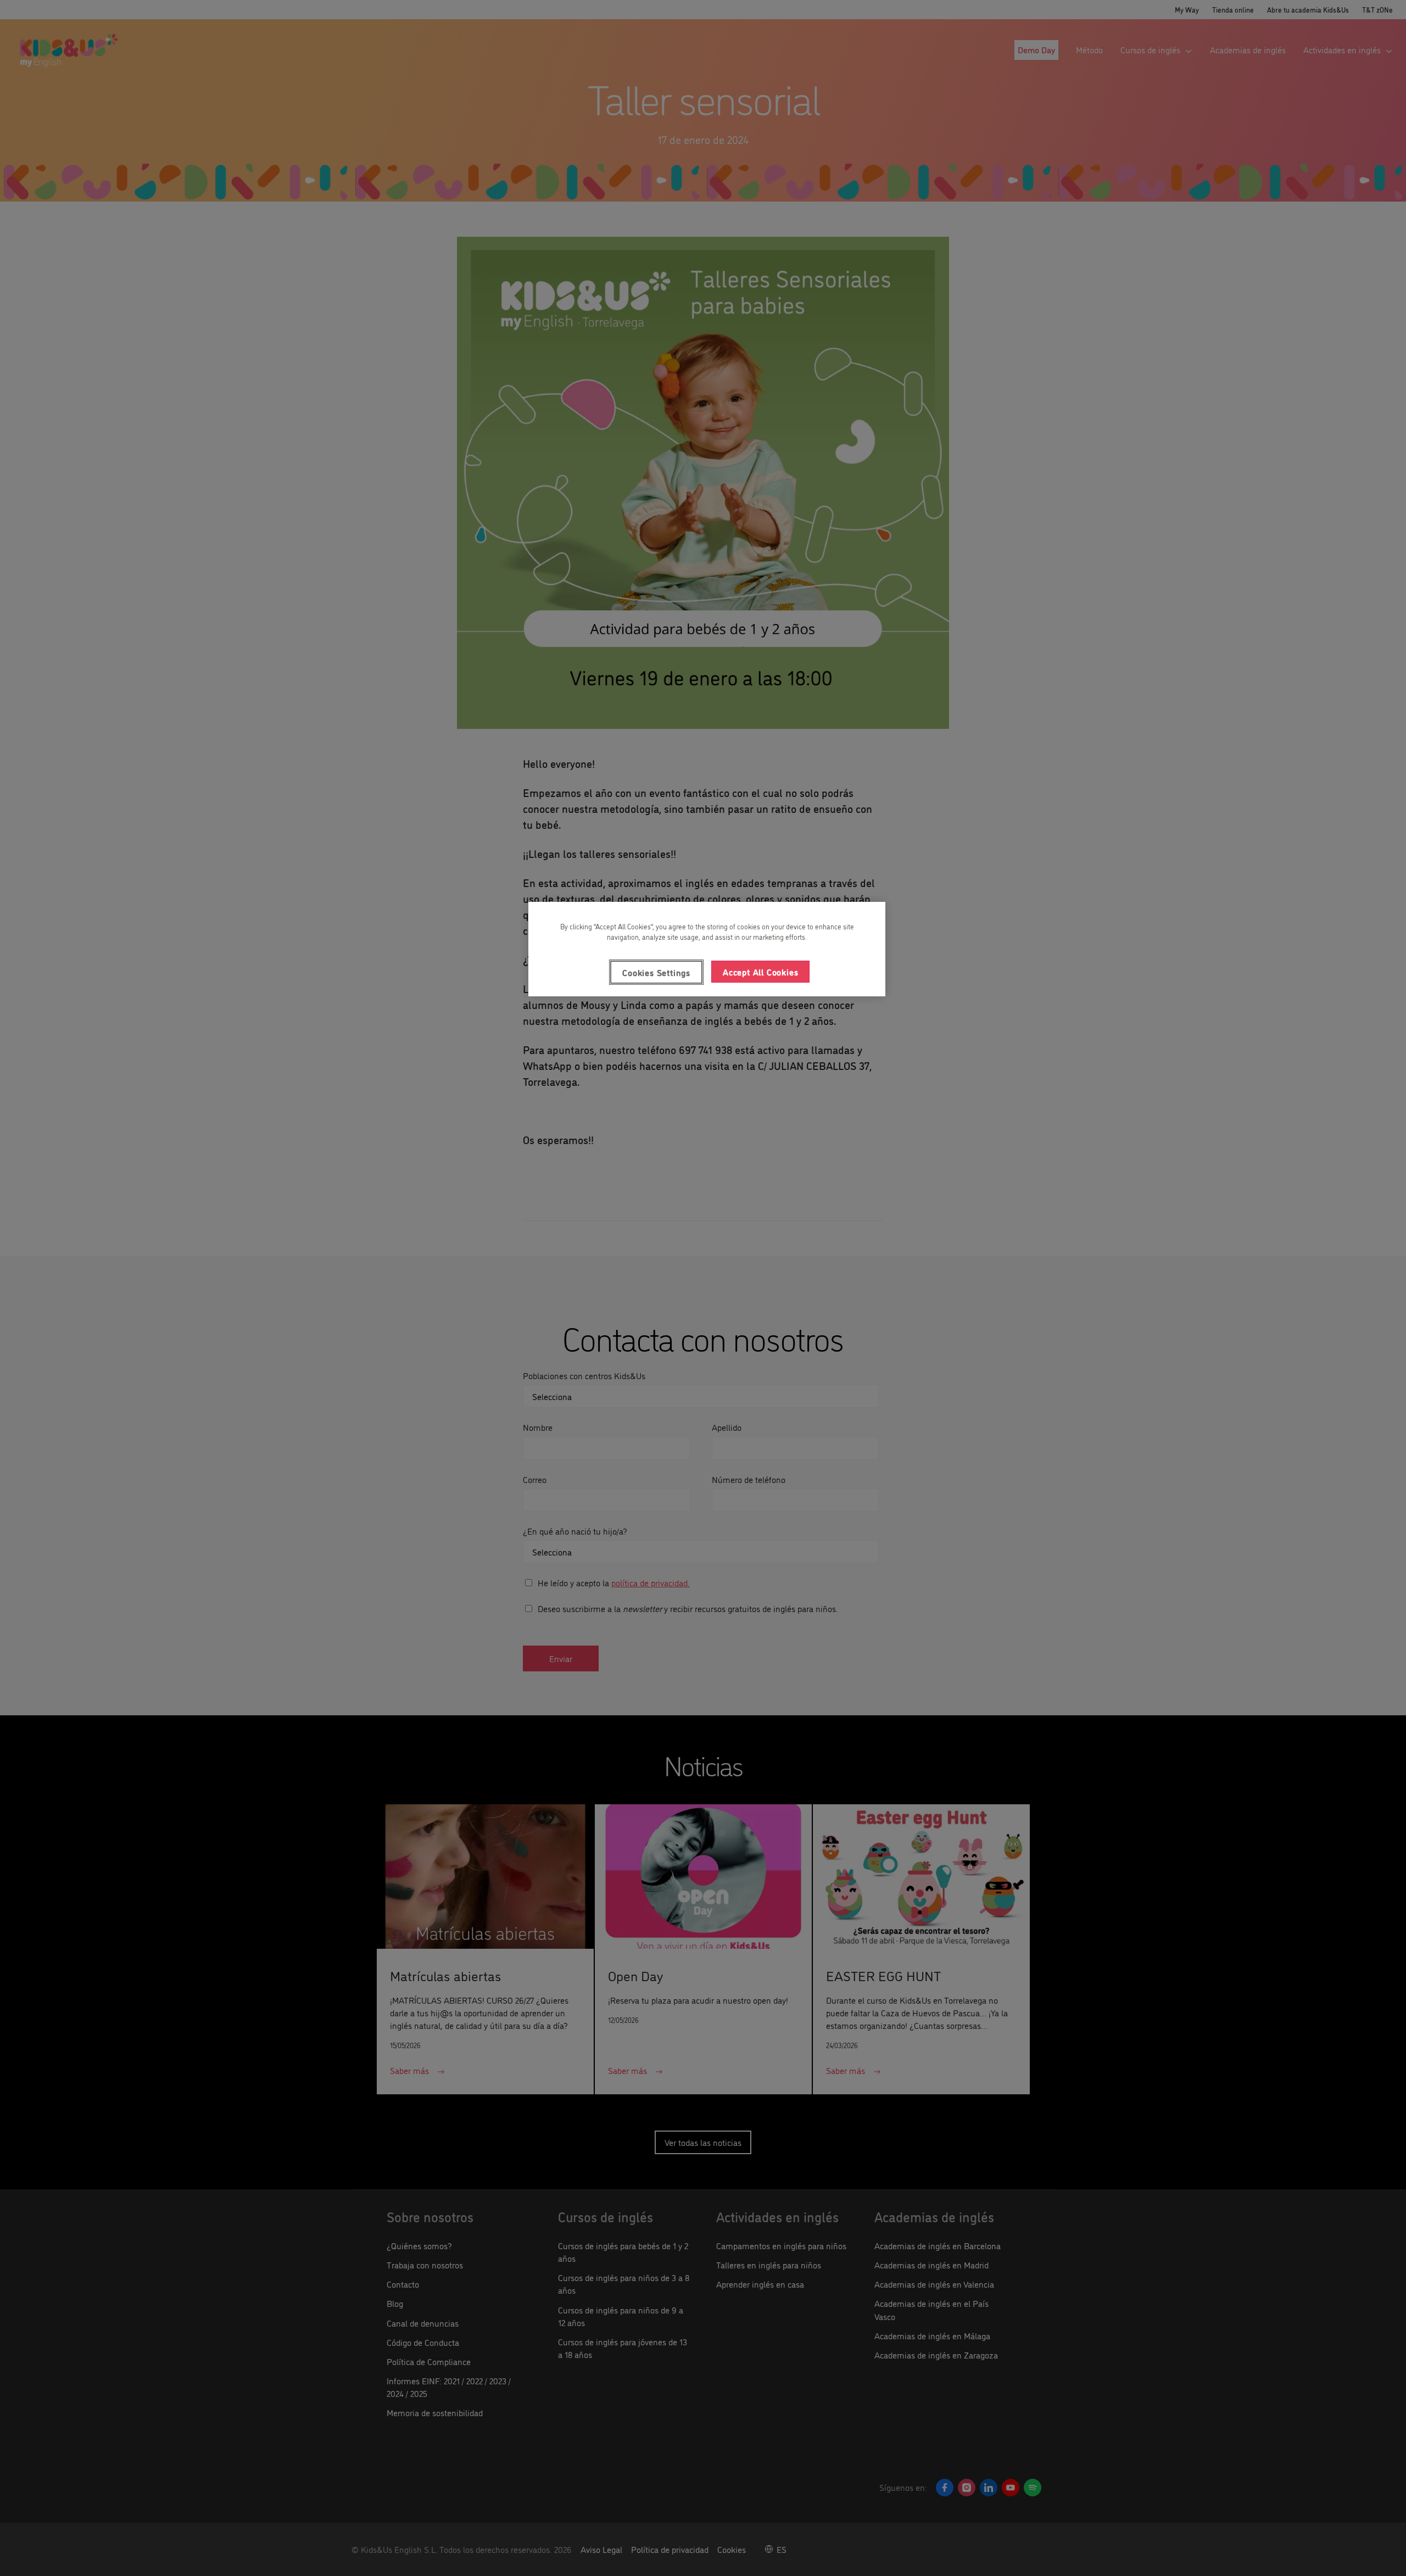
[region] (707, 949)
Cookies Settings (656, 972)
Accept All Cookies (760, 972)
